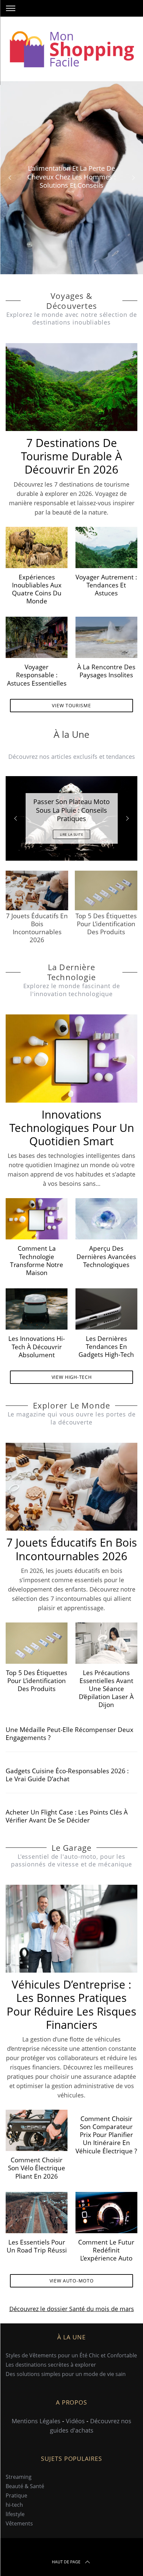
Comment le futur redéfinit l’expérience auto (106, 2250)
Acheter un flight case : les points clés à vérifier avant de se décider (67, 1816)
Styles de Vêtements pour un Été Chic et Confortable (71, 2355)
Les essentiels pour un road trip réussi (37, 2246)
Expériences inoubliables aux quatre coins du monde (37, 589)
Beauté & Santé (25, 2486)
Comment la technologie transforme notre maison (37, 1260)
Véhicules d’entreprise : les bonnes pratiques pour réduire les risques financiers (71, 2004)
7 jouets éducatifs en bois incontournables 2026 (72, 1549)
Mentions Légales (36, 2421)
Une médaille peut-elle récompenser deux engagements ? (70, 1733)
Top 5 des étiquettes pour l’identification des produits (37, 1681)
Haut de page (66, 2562)
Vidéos (75, 2421)
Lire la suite (72, 834)
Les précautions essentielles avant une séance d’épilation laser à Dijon (106, 1689)
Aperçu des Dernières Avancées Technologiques (106, 1256)
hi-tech (14, 2505)
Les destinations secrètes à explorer (51, 2365)
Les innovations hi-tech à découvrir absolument (37, 1346)
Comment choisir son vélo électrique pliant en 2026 (37, 2168)
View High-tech (72, 1377)
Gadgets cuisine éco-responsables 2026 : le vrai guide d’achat (67, 1775)
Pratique (16, 2495)
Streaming (19, 2477)
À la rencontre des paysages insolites (106, 671)
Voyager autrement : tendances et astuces (106, 585)
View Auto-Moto (72, 2281)
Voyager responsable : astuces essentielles (37, 675)
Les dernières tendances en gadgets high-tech (106, 1346)
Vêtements (19, 2523)
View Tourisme (71, 705)
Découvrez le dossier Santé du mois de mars (72, 2309)
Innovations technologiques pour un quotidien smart (72, 1128)
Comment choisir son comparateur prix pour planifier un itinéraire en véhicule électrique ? (106, 2135)
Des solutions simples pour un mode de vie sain (66, 2374)
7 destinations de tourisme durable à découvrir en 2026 (71, 456)
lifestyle (15, 2514)
